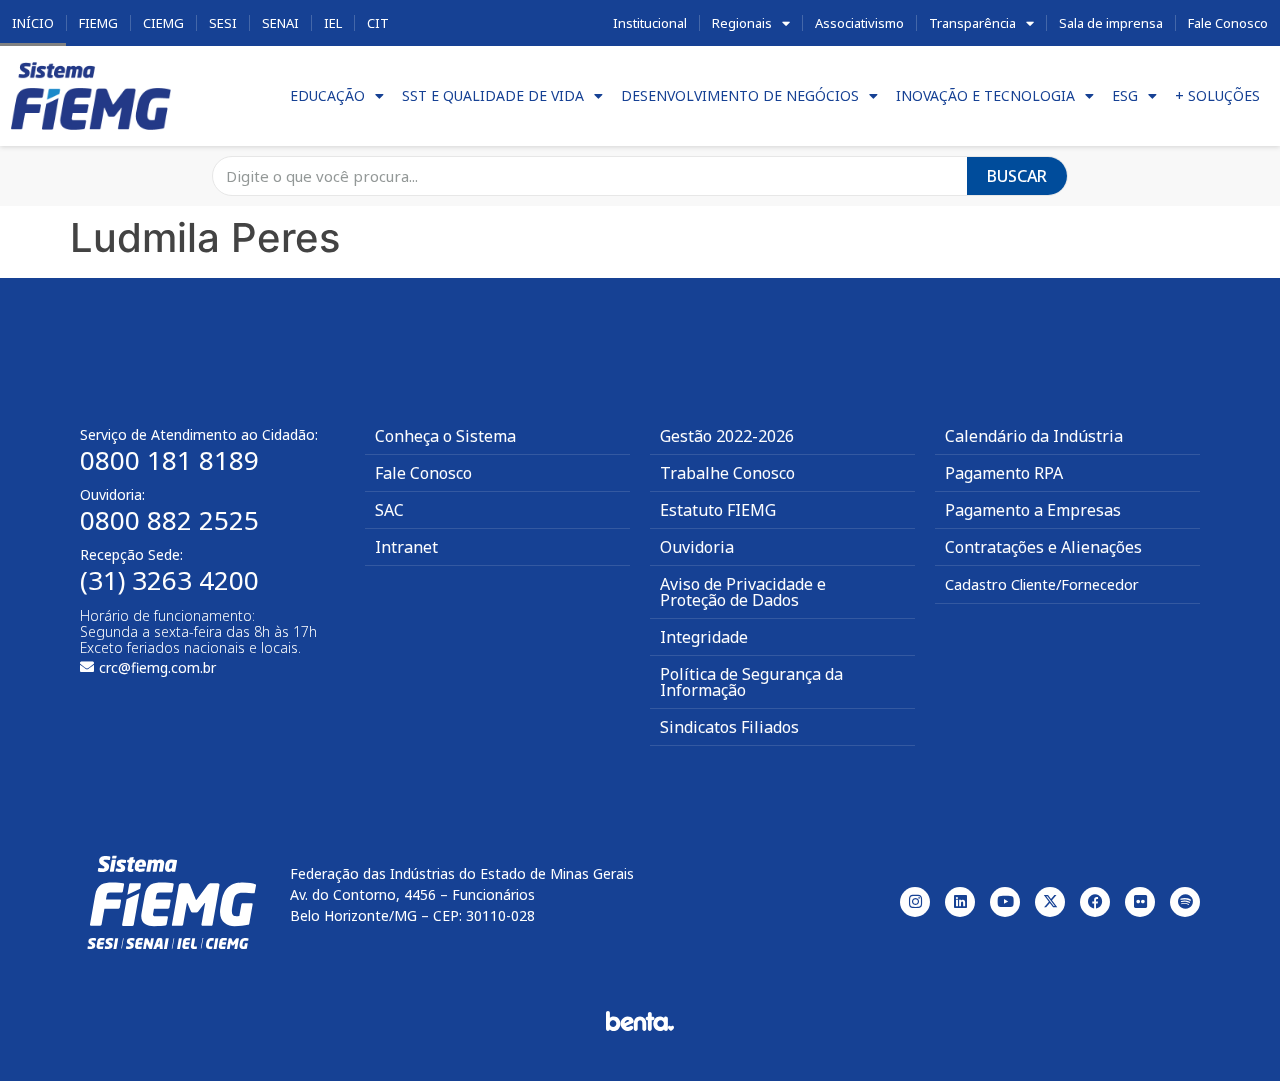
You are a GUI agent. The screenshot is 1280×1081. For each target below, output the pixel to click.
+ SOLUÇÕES (1217, 95)
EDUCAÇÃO (327, 95)
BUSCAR (1017, 176)
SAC (389, 510)
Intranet (406, 547)
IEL (333, 23)
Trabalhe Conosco (727, 473)
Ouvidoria (697, 547)
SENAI (280, 23)
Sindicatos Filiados (729, 727)
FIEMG (98, 23)
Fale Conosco (1228, 23)
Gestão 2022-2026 (727, 436)
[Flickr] (1140, 902)
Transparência (972, 23)
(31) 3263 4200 (169, 580)
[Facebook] (1095, 902)
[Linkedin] (960, 902)
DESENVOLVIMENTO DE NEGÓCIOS (740, 95)
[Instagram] (915, 902)
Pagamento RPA (1004, 473)
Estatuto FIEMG (718, 510)
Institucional (650, 23)
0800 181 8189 (169, 460)
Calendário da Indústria (1034, 436)
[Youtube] (1005, 902)
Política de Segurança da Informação (751, 682)
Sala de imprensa (1111, 23)
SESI (223, 23)
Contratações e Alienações (1043, 547)
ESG (1125, 95)
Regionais (742, 23)
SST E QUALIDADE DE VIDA (493, 95)
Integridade (704, 637)
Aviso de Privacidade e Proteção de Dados (743, 592)
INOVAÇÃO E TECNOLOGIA (985, 95)
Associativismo (859, 23)
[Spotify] (1185, 902)
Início (33, 23)
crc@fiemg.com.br (157, 667)
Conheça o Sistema (445, 436)
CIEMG (163, 23)
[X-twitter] (1050, 902)
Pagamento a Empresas (1033, 510)
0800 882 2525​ (169, 520)
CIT (378, 23)
